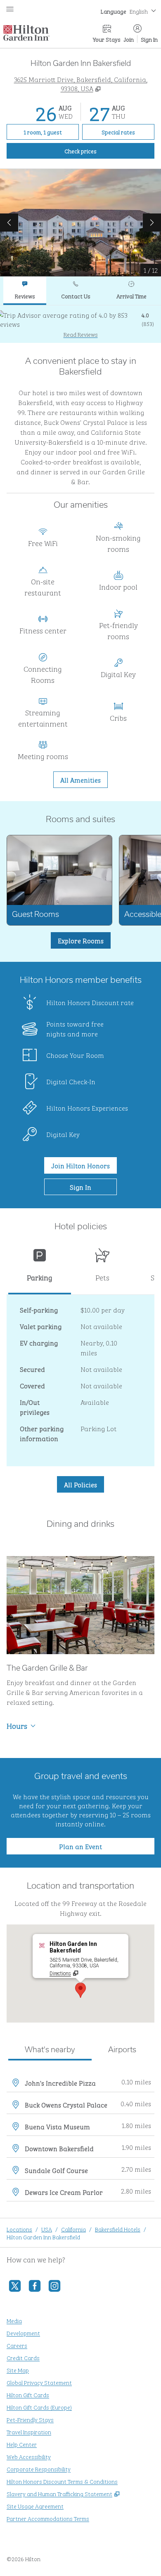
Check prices (99, 150)
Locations (19, 2229)
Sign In (149, 39)
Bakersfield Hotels (118, 2229)
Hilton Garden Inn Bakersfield (43, 2237)
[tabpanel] (80, 324)
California (73, 2229)
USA (47, 2229)
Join (129, 39)
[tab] (25, 291)
